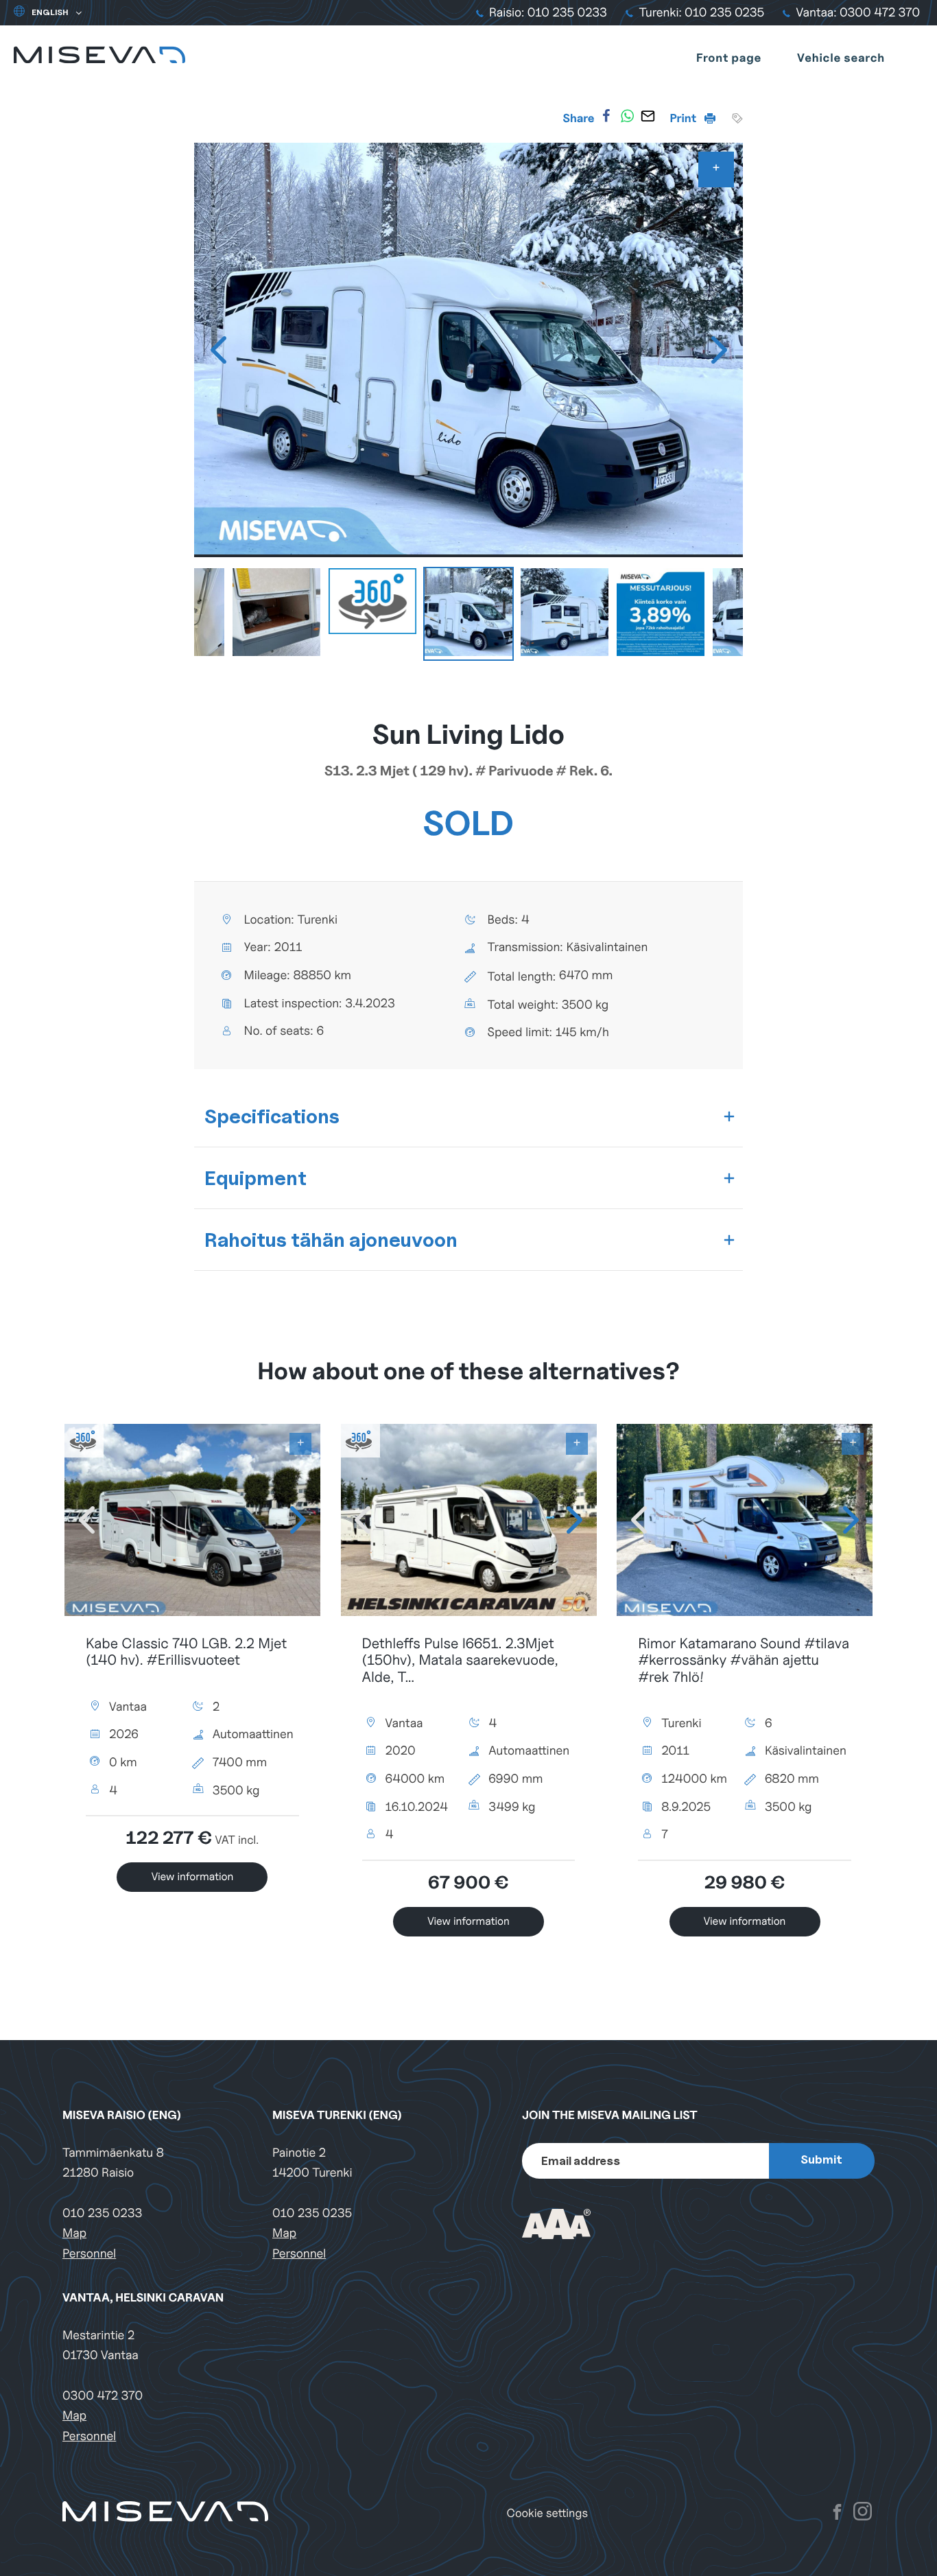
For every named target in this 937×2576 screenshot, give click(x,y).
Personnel (89, 2254)
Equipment (256, 1178)
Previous (218, 350)
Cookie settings (547, 2513)
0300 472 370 (103, 2396)
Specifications (272, 1116)
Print (685, 118)
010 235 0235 (312, 2213)
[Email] (648, 116)
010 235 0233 (102, 2213)
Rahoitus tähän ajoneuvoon (331, 1240)
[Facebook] (606, 116)
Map (74, 2233)
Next (719, 350)
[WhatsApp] (627, 116)
